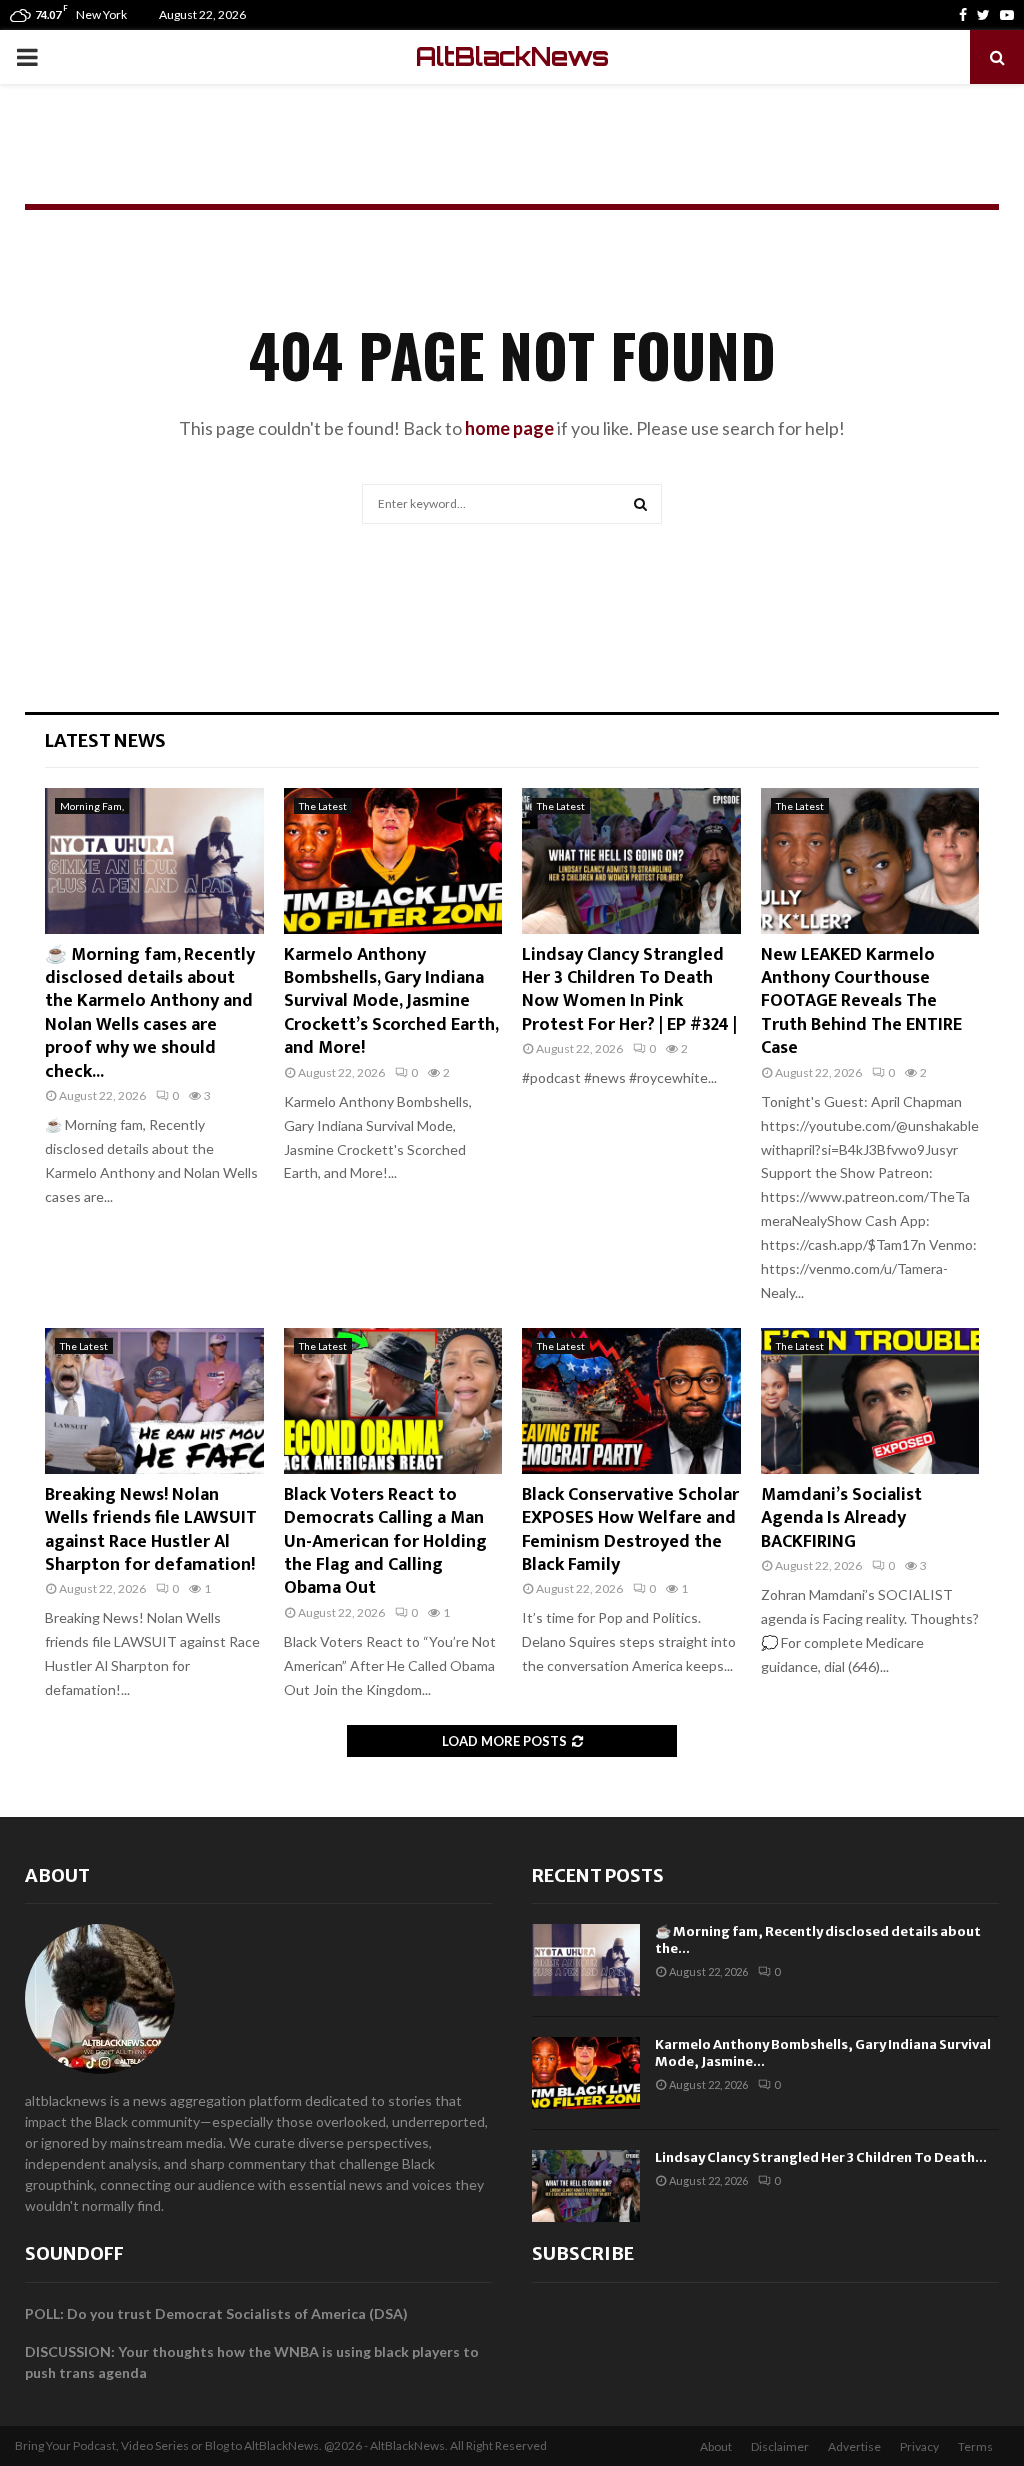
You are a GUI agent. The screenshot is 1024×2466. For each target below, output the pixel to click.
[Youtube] (1007, 15)
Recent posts (598, 1875)
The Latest (323, 806)
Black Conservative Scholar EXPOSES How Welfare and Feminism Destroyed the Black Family (630, 1530)
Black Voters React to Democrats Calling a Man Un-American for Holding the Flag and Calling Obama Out (385, 1542)
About (57, 1875)
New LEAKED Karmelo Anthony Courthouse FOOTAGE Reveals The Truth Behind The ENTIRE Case (861, 1002)
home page (509, 428)
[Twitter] (983, 15)
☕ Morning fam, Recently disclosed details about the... (818, 1940)
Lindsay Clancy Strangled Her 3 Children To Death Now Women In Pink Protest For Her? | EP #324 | (629, 990)
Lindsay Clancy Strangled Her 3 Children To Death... (821, 2157)
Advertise (854, 2446)
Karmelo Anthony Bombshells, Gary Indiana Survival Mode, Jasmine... (823, 2053)
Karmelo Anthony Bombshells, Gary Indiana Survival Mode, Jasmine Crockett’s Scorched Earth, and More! (391, 1002)
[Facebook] (963, 15)
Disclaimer (780, 2446)
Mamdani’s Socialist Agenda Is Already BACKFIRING (841, 1518)
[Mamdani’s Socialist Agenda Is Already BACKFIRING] (870, 1401)
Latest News (105, 740)
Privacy (919, 2446)
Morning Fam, (92, 806)
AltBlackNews (512, 56)
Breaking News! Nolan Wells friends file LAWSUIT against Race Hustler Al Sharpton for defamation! (151, 1530)
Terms (975, 2446)
